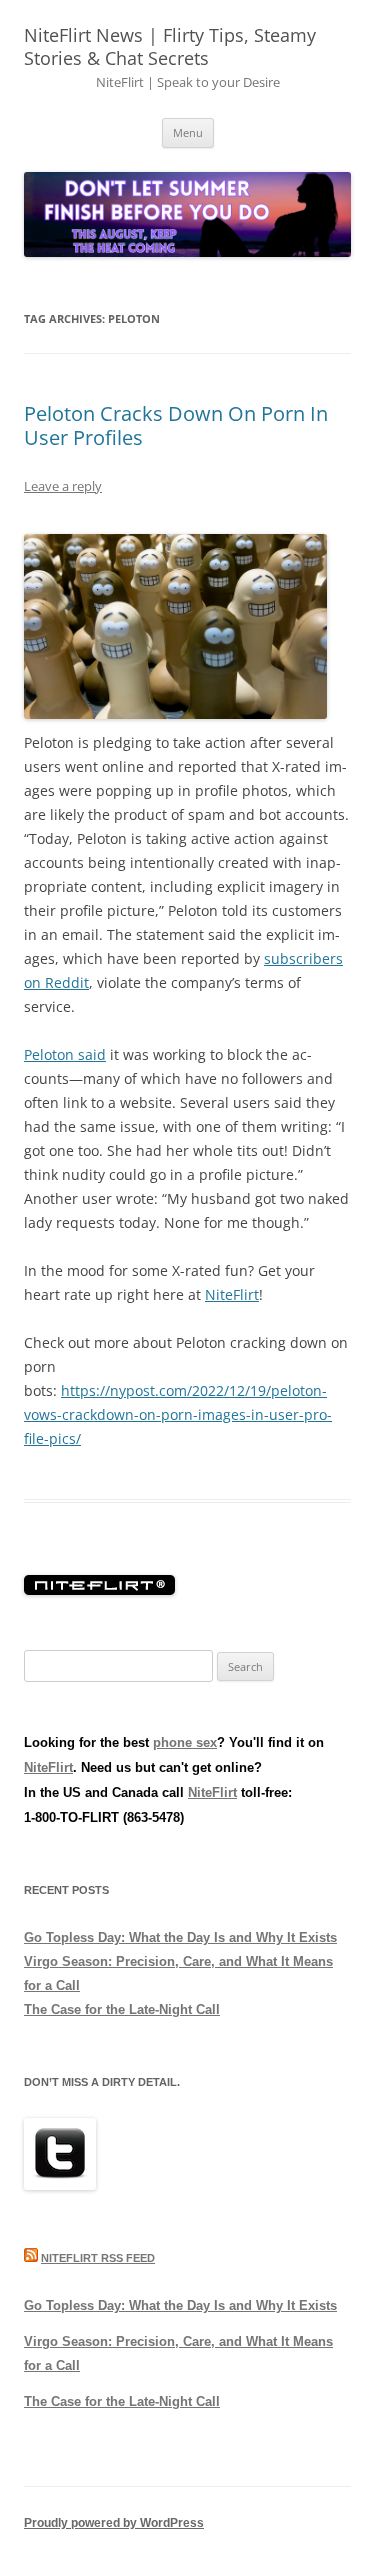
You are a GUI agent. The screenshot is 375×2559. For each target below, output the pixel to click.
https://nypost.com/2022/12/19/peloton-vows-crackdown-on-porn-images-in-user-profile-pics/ (178, 1414)
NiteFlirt (232, 1294)
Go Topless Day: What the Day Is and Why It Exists (180, 1937)
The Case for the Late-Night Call (122, 2009)
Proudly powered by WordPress (114, 2523)
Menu (188, 132)
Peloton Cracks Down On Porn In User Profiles (176, 425)
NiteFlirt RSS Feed (98, 2258)
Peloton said (65, 1054)
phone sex (185, 1742)
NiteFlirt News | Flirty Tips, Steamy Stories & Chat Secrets (170, 46)
